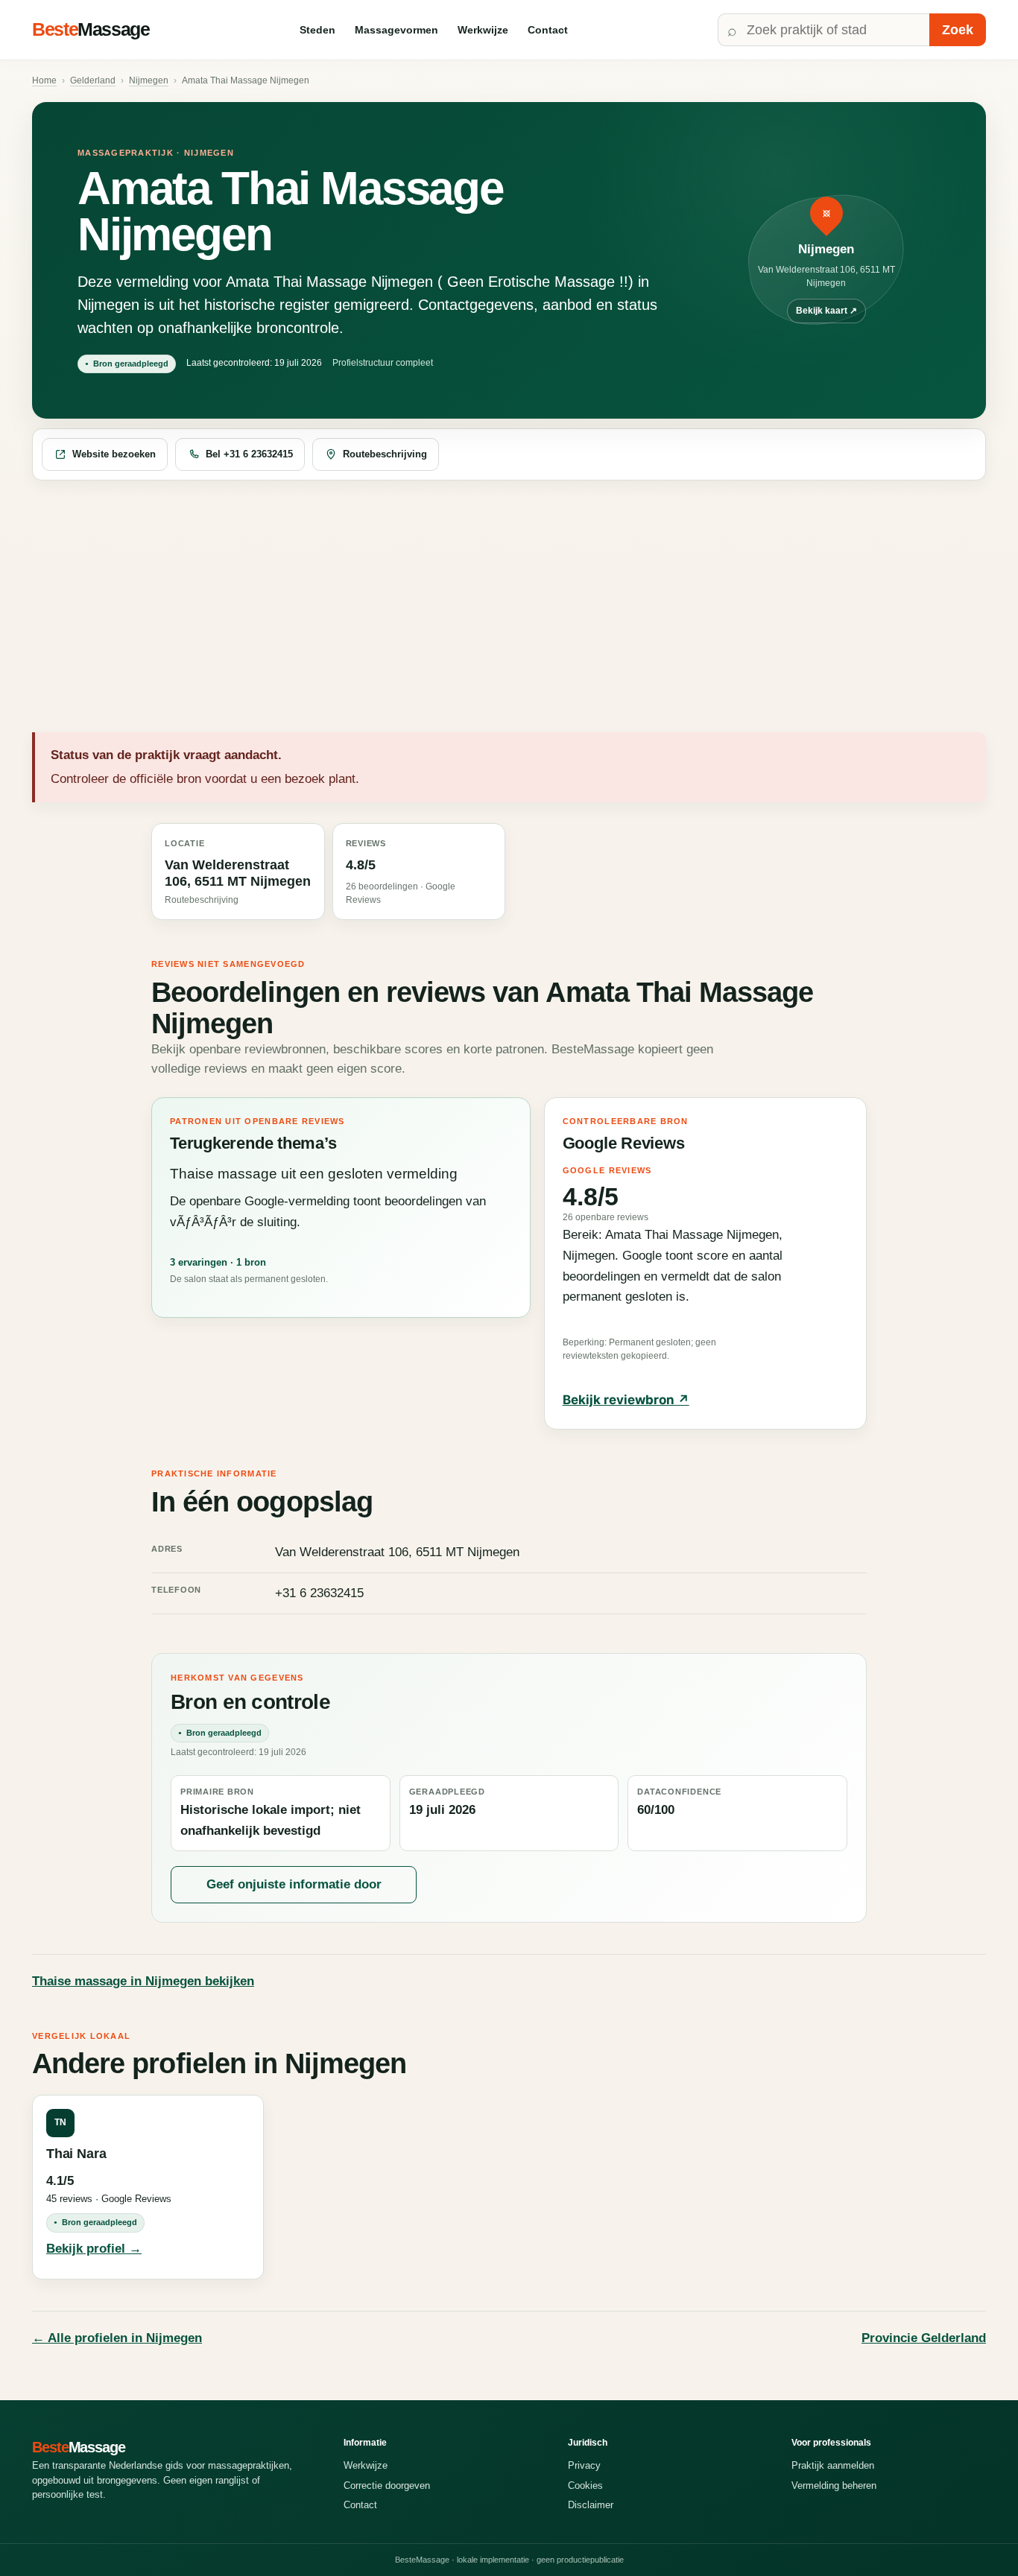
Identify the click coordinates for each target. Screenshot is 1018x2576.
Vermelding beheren (834, 2485)
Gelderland (93, 80)
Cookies (585, 2485)
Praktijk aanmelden (833, 2465)
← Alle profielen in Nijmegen (117, 2338)
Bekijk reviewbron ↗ (626, 1400)
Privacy (584, 2465)
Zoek (958, 30)
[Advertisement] (509, 607)
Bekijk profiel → (94, 2249)
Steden (317, 30)
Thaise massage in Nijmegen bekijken (143, 1981)
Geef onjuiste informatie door (294, 1884)
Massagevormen (396, 30)
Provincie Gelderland (924, 2338)
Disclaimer (591, 2505)
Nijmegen (149, 80)
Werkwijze (483, 30)
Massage (91, 29)
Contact (548, 30)
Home (44, 80)
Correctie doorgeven (387, 2485)
